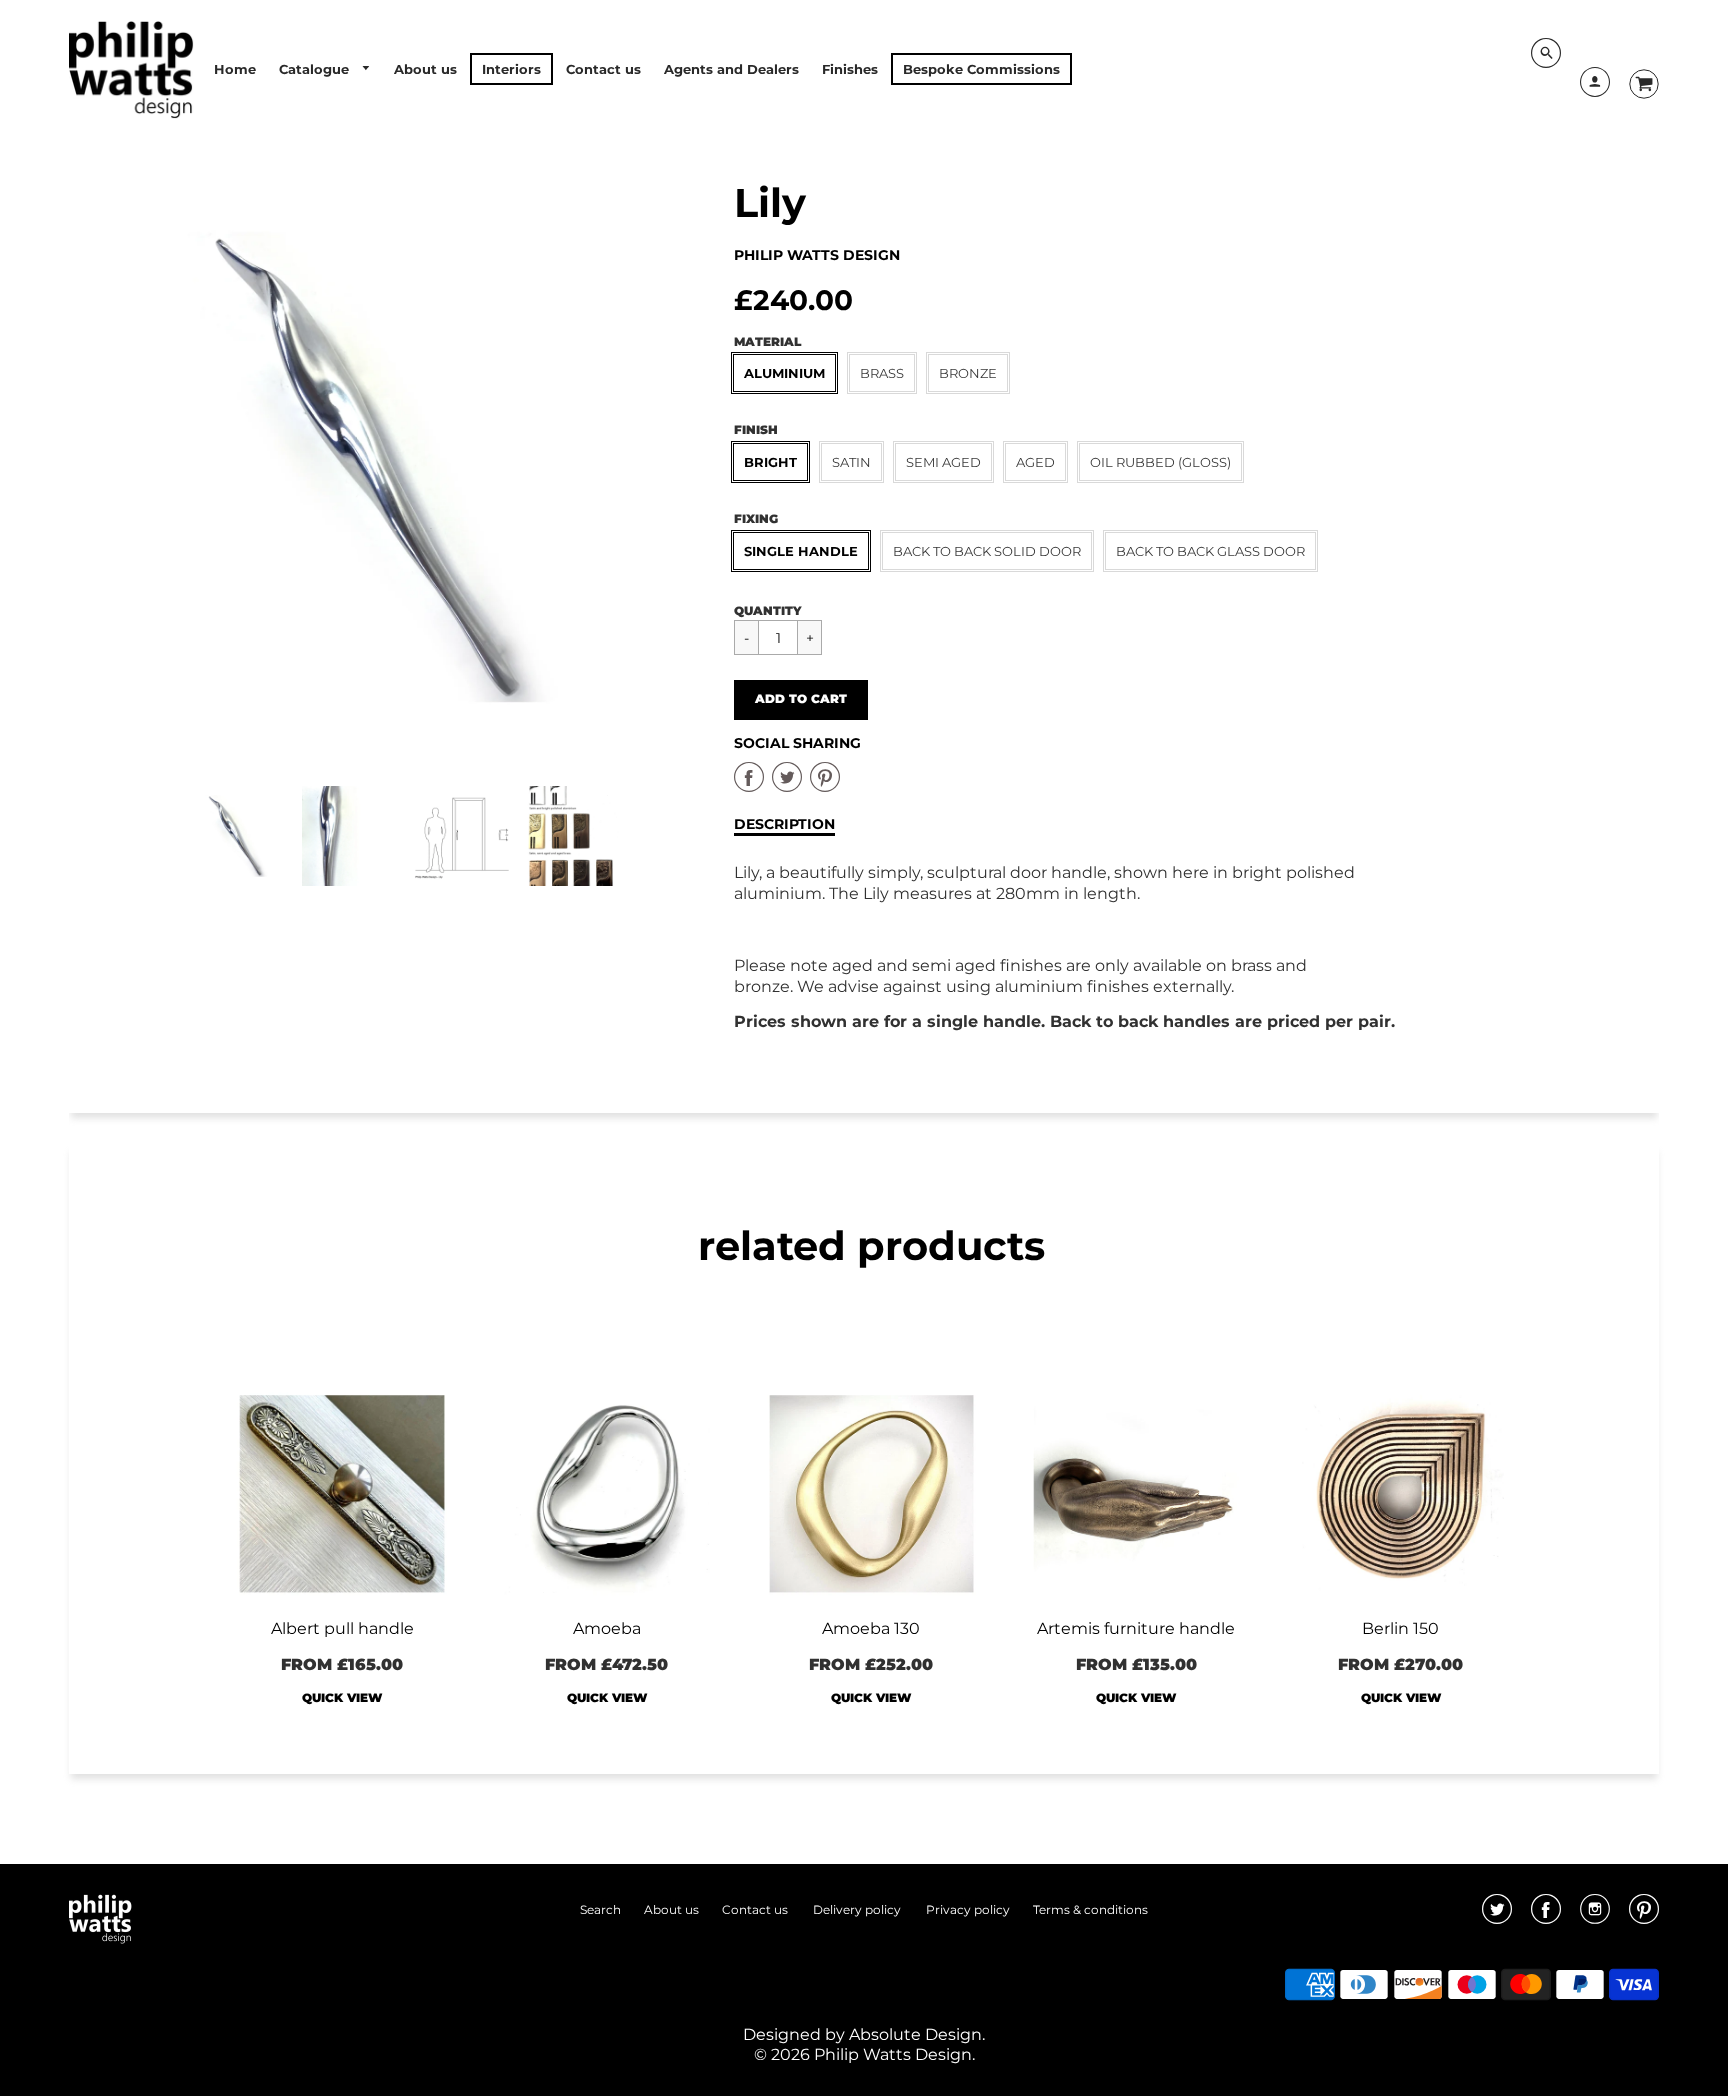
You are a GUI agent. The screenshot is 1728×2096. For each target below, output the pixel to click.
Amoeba (607, 1628)
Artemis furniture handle (1136, 1628)
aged (1035, 462)
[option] (406, 467)
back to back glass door (1210, 551)
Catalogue (316, 69)
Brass (882, 373)
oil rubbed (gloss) (1160, 462)
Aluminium (784, 373)
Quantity (768, 610)
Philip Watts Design (817, 255)
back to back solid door (987, 551)
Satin (851, 462)
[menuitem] (235, 69)
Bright (770, 462)
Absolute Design (915, 2034)
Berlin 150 (1400, 1628)
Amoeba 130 (871, 1628)
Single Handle (801, 551)
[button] (801, 700)
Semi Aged (943, 462)
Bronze (968, 373)
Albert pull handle (342, 1628)
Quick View (342, 1697)
